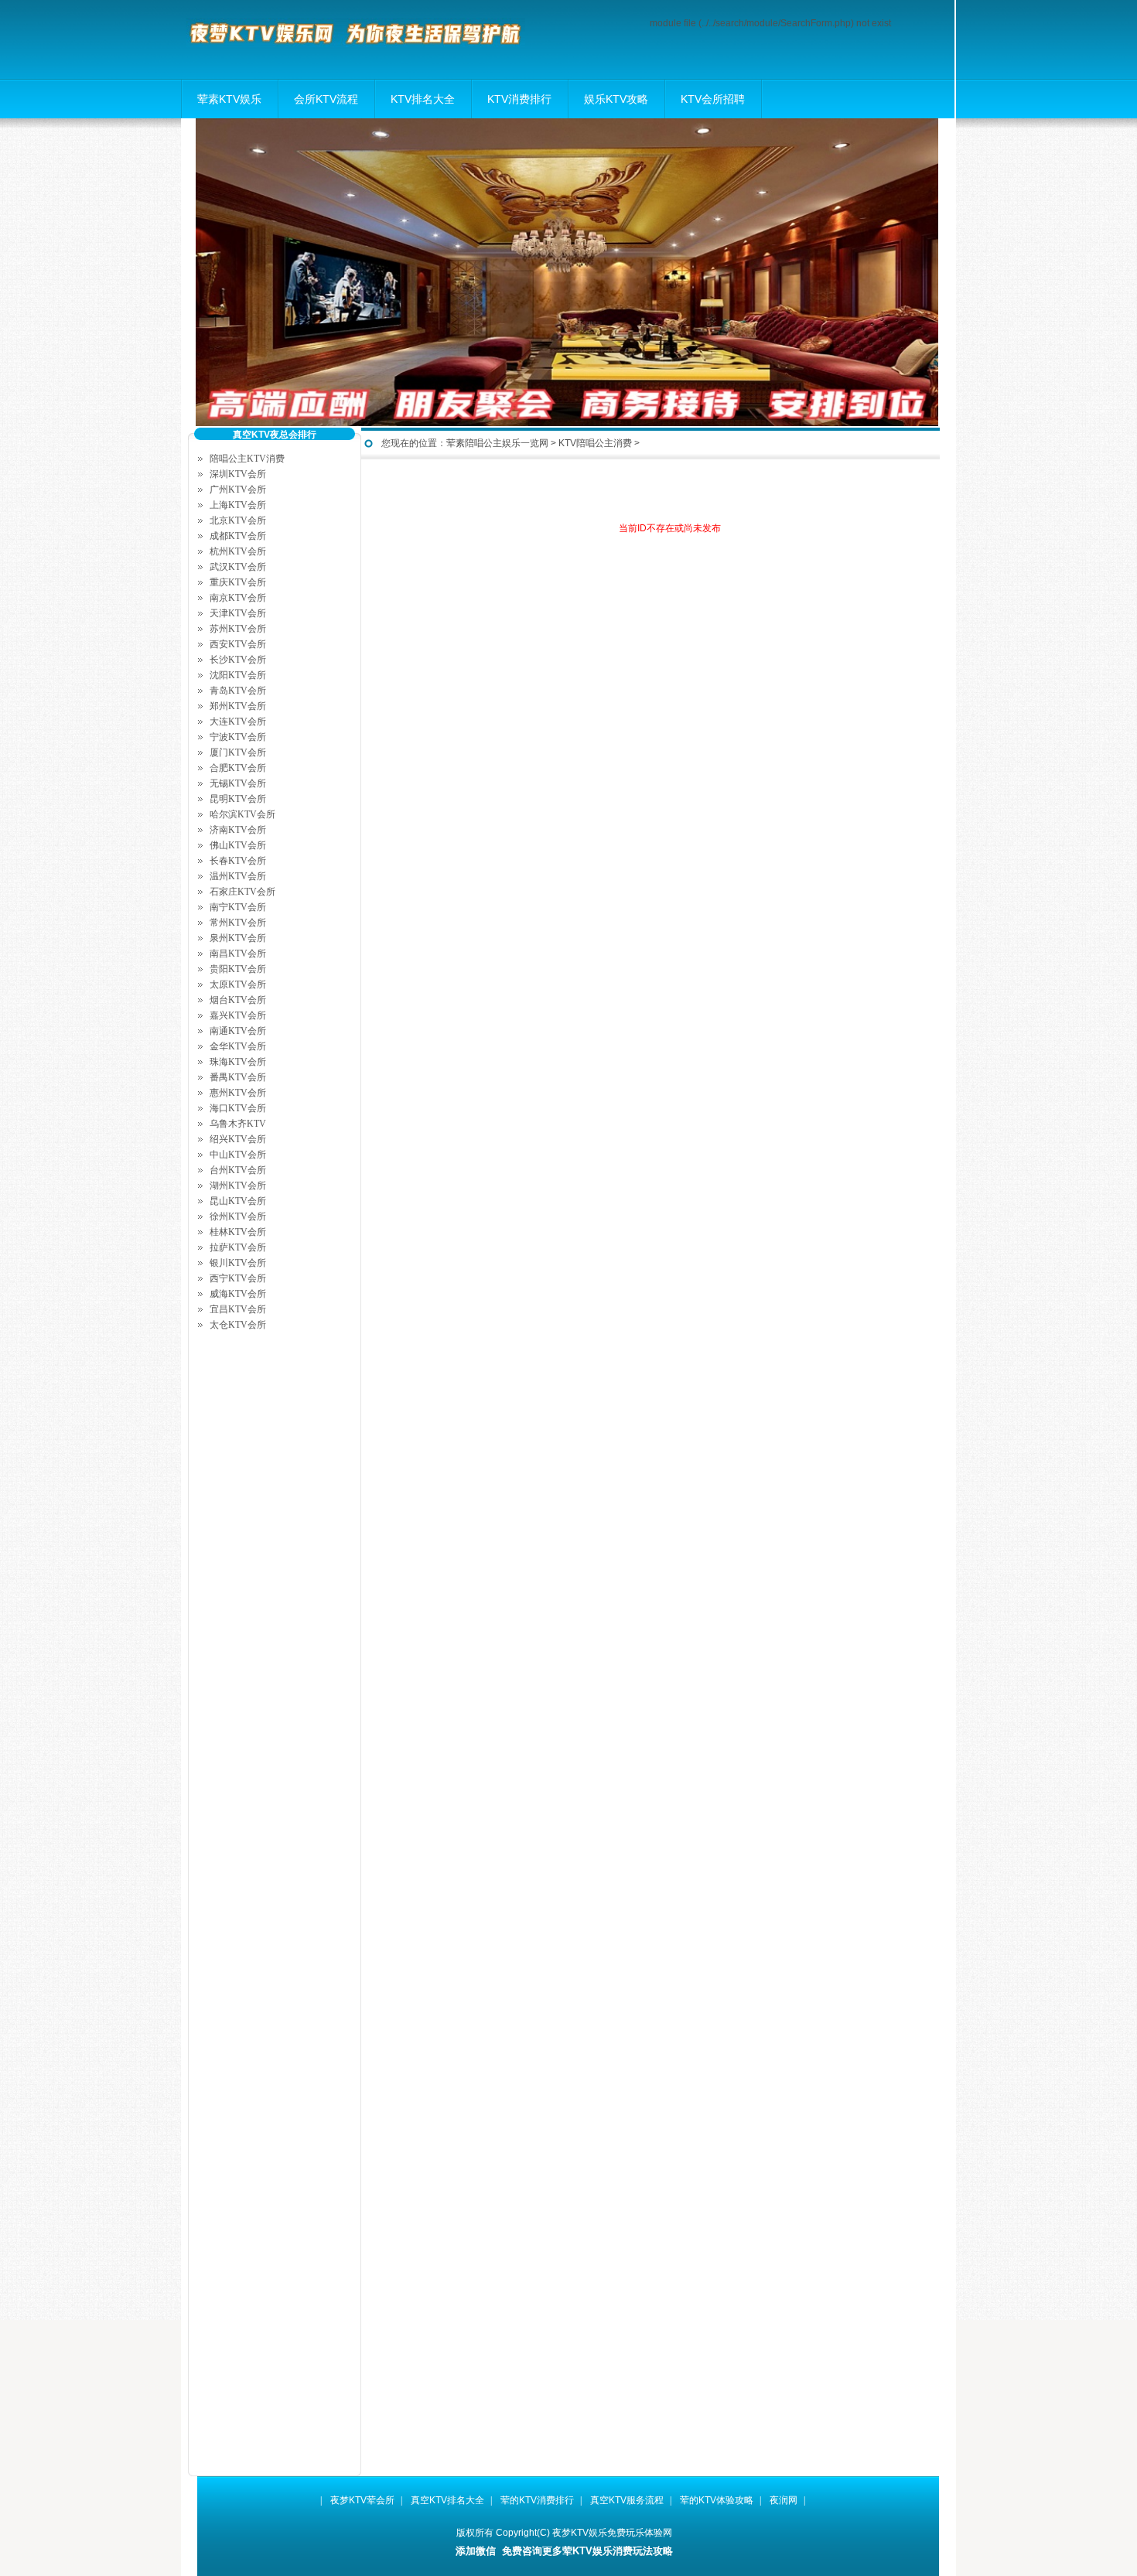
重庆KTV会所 (238, 582)
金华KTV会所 (238, 1046)
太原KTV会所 (238, 984)
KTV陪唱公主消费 (595, 443)
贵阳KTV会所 (238, 969)
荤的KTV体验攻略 (717, 2500)
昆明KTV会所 (238, 799)
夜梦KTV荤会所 (362, 2500)
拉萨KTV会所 (238, 1247)
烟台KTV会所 (238, 1000)
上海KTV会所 (238, 505)
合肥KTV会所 (238, 768)
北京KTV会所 (238, 520)
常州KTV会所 (238, 923)
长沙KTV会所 (238, 660)
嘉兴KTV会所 (238, 1015)
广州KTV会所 (238, 490)
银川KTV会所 (238, 1263)
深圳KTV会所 (238, 474)
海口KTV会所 (238, 1108)
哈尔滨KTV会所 (242, 814)
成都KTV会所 (238, 536)
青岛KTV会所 (238, 691)
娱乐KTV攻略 (616, 99)
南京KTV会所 (238, 598)
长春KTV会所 (238, 861)
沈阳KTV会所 (238, 675)
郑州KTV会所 (238, 706)
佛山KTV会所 (238, 845)
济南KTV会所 (238, 830)
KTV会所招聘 (713, 99)
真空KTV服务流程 (627, 2500)
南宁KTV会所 (238, 907)
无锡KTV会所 (238, 783)
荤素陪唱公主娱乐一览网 (497, 443)
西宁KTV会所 (238, 1278)
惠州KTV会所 (238, 1093)
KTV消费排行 (519, 99)
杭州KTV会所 (238, 551)
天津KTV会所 (238, 613)
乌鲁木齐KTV (238, 1124)
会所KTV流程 (326, 99)
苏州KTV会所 (238, 629)
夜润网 (784, 2500)
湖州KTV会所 (238, 1186)
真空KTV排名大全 (447, 2500)
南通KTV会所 (238, 1031)
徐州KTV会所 (238, 1216)
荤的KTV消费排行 (537, 2500)
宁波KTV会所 (238, 737)
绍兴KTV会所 (238, 1139)
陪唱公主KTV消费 (247, 459)
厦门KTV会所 (238, 752)
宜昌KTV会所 (238, 1309)
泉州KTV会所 (238, 938)
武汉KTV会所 (238, 567)
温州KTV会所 (238, 876)
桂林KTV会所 (238, 1232)
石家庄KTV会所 (242, 892)
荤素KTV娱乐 (229, 99)
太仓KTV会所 (238, 1325)
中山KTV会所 (238, 1155)
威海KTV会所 (238, 1294)
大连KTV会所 (238, 722)
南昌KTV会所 (238, 954)
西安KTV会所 (238, 644)
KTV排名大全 (423, 99)
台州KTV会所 (238, 1170)
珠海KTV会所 (238, 1062)
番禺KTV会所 (238, 1077)
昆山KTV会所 (238, 1201)
